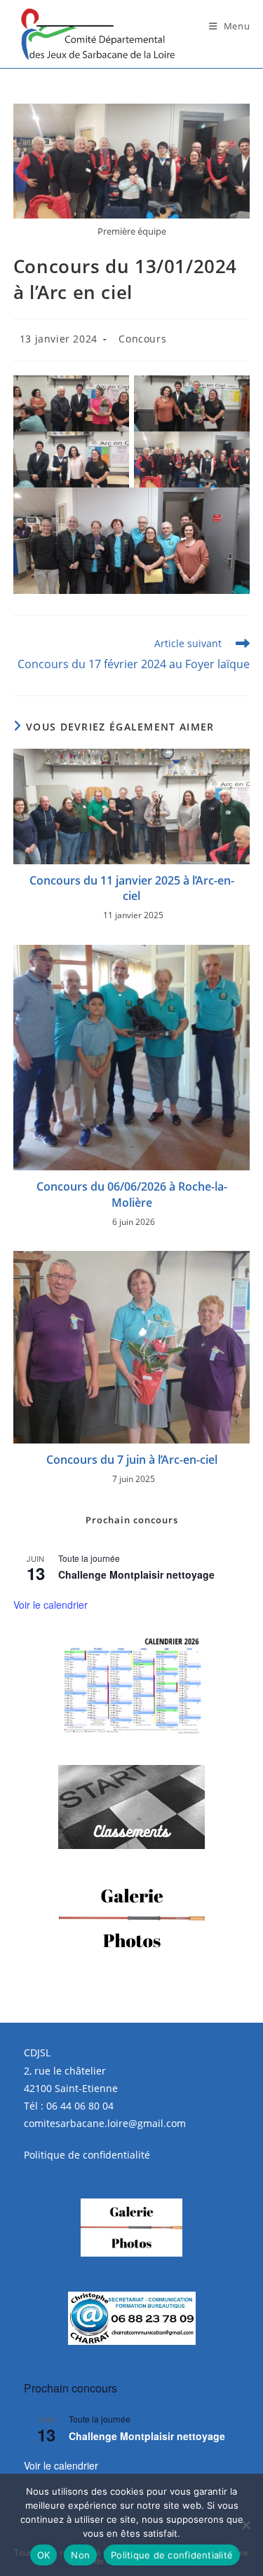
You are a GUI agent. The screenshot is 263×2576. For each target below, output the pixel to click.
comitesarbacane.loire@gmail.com (105, 2123)
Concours (142, 339)
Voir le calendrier (50, 1605)
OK (44, 2555)
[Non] (245, 2525)
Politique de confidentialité (87, 2155)
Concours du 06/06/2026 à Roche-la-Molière (132, 1194)
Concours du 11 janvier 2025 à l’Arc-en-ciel (132, 888)
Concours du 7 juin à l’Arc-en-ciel (132, 1460)
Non (80, 2555)
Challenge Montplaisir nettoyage (136, 1574)
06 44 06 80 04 (80, 2106)
